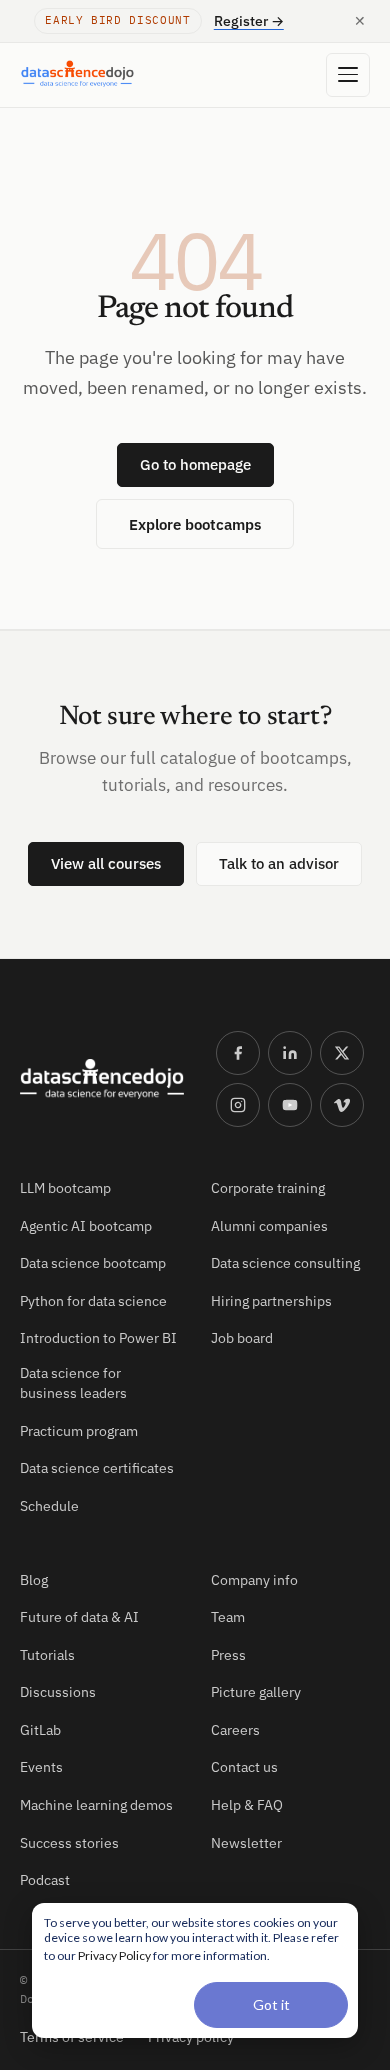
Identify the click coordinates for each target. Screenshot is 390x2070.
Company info (254, 1580)
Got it (271, 2004)
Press (228, 1655)
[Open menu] (348, 75)
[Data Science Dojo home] (102, 1079)
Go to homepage (195, 464)
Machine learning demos (96, 1805)
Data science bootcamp (93, 1263)
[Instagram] (238, 1105)
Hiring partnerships (271, 1301)
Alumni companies (269, 1226)
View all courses (106, 863)
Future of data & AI (79, 1617)
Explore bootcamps (195, 524)
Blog (34, 1580)
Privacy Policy (114, 1955)
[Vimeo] (342, 1105)
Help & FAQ (247, 1805)
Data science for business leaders (73, 1383)
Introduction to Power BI (98, 1338)
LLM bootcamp (65, 1188)
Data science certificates (97, 1468)
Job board (242, 1338)
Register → (249, 21)
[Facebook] (238, 1053)
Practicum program (79, 1431)
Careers (235, 1730)
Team (228, 1617)
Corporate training (268, 1188)
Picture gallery (256, 1692)
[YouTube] (290, 1105)
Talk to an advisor (279, 863)
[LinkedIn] (290, 1053)
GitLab (40, 1730)
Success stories (69, 1843)
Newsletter (246, 1843)
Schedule (49, 1506)
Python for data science (93, 1301)
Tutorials (47, 1655)
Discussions (58, 1692)
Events (41, 1767)
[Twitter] (342, 1053)
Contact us (244, 1767)
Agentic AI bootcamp (86, 1226)
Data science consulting (285, 1263)
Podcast (45, 1880)
